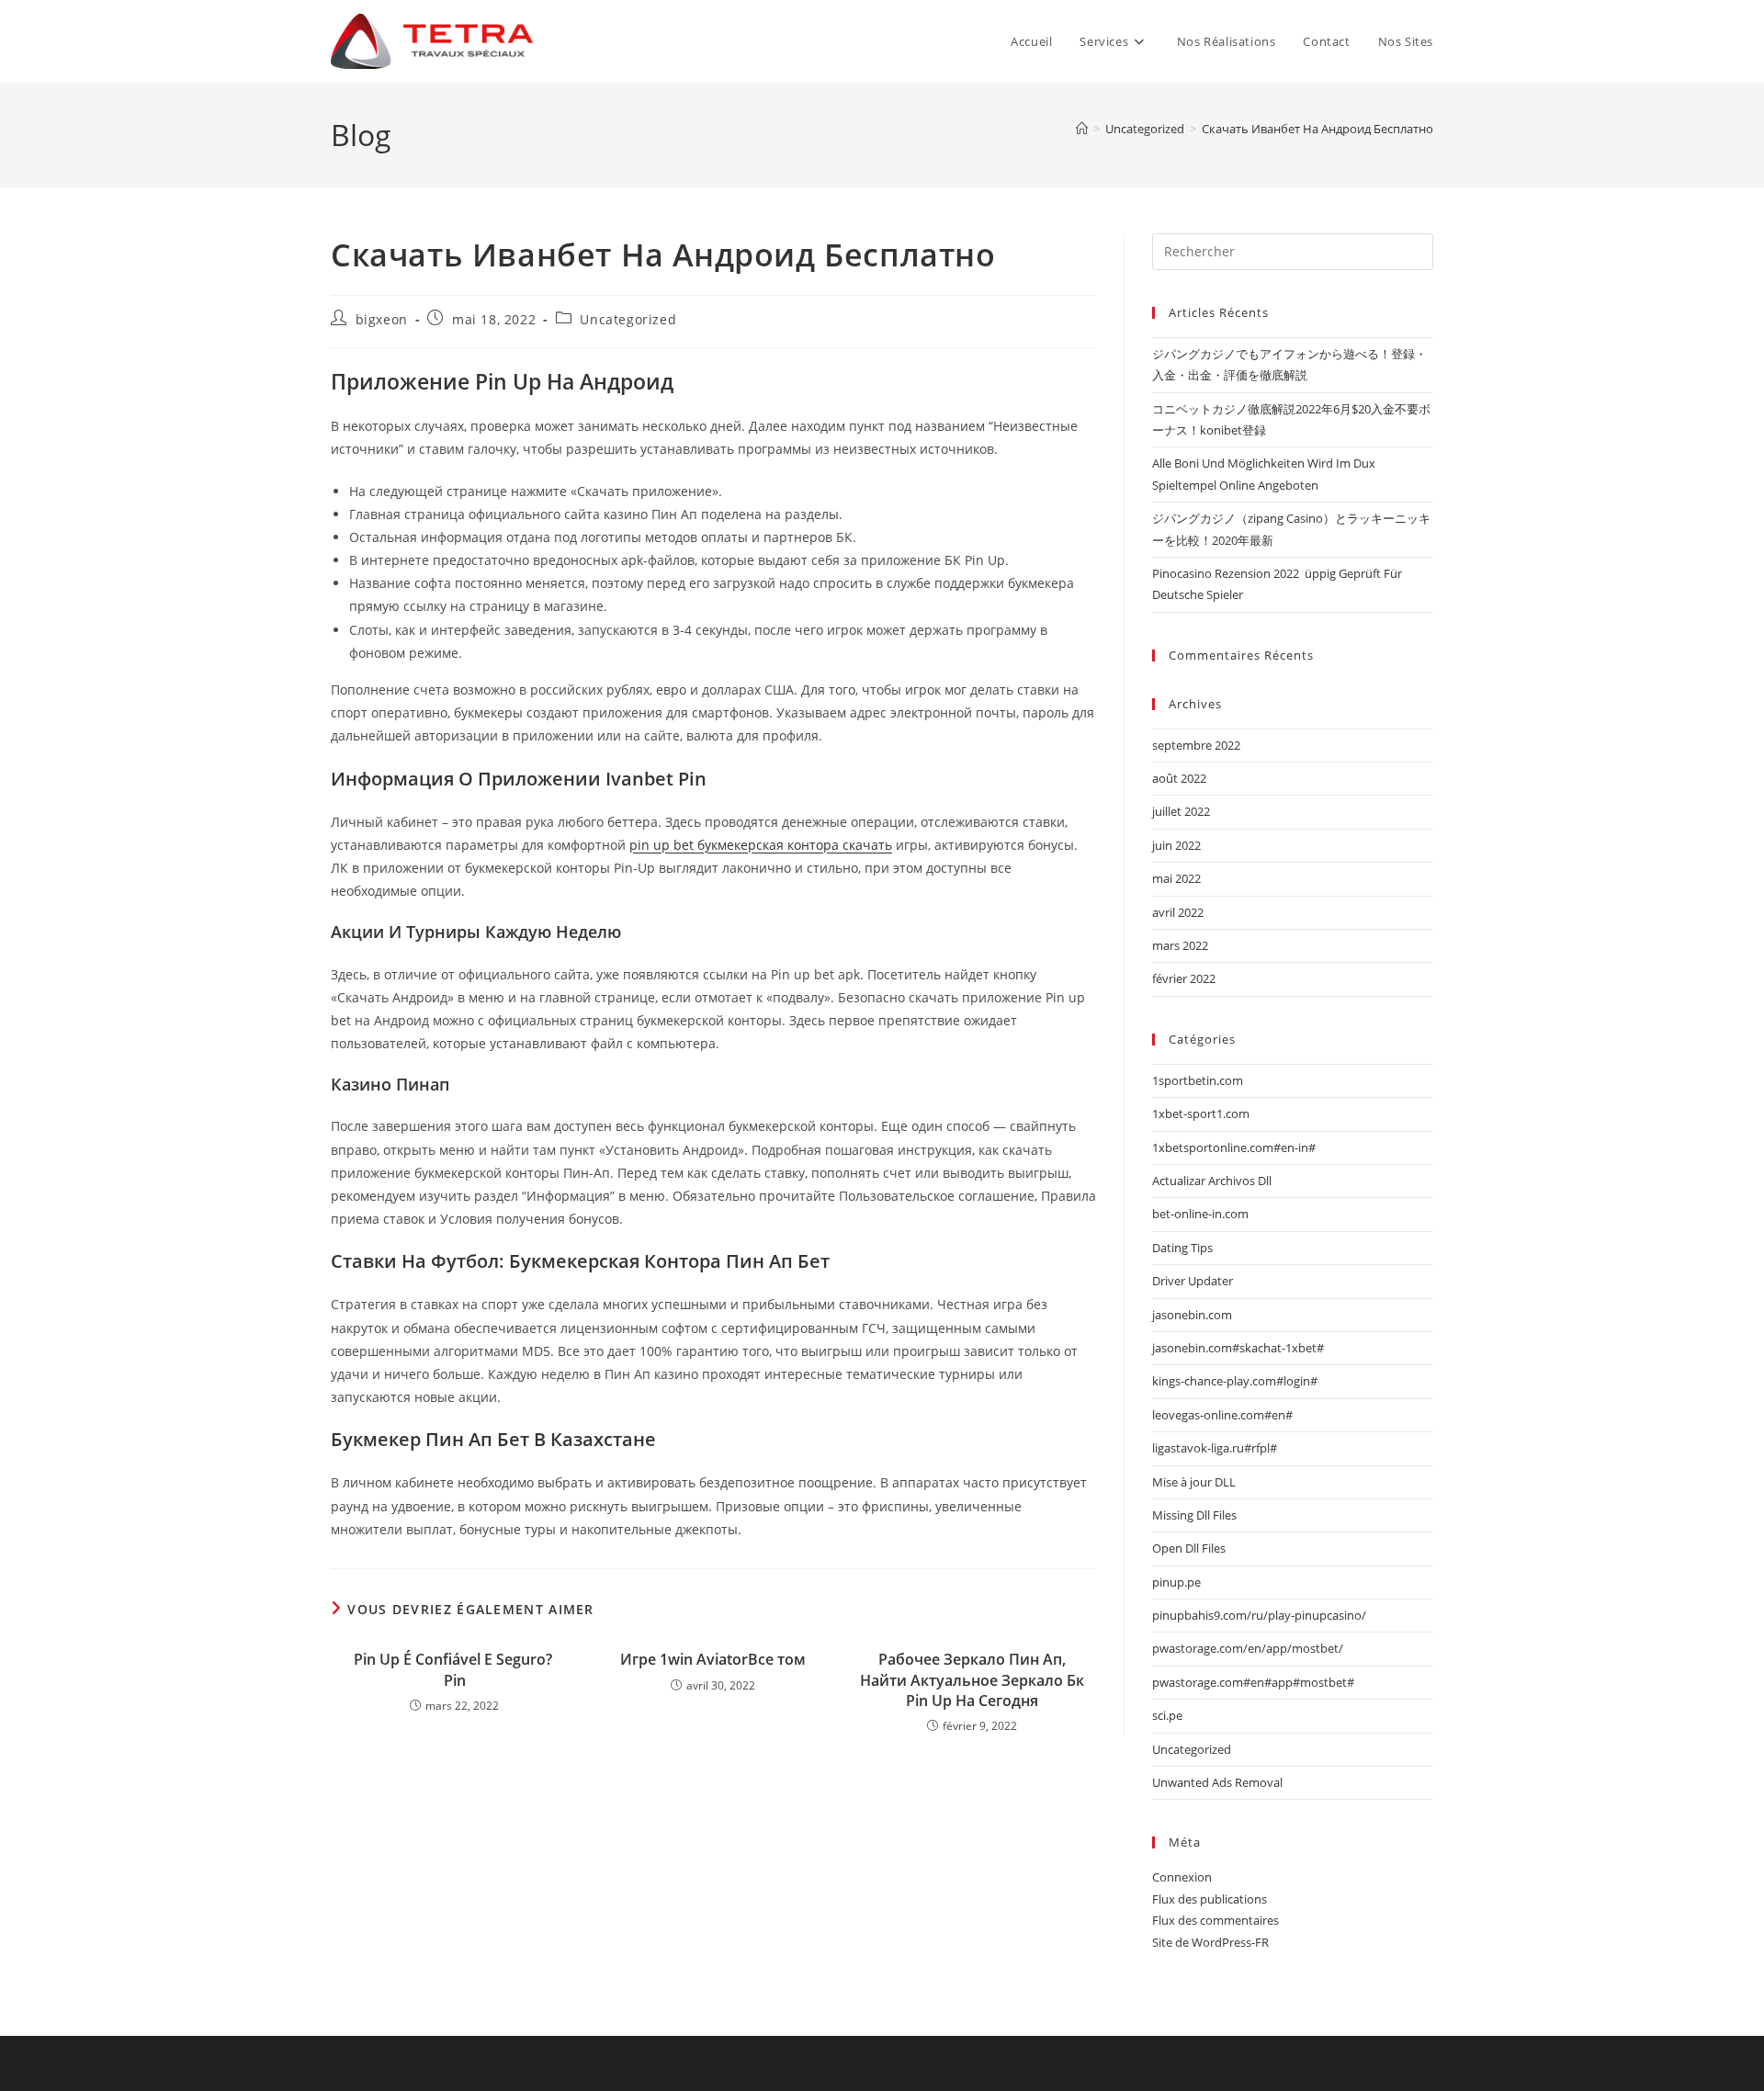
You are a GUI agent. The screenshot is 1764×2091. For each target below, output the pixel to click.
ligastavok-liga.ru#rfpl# (1215, 1448)
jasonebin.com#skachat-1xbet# (1238, 1348)
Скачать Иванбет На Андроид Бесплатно (1317, 129)
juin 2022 (1176, 845)
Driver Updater (1193, 1281)
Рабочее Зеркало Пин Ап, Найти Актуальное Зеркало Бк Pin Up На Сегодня (972, 1680)
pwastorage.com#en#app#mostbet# (1253, 1682)
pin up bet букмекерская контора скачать (761, 845)
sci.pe (1167, 1715)
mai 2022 (1176, 878)
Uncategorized (628, 319)
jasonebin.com (1192, 1315)
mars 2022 (1180, 945)
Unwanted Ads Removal (1217, 1782)
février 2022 (1184, 978)
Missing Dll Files (1194, 1515)
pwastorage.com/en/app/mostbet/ (1248, 1648)
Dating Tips (1182, 1248)
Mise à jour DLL (1194, 1482)
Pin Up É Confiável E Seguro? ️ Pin (455, 1669)
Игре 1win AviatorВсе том (713, 1659)
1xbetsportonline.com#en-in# (1234, 1147)
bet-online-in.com (1200, 1214)
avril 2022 (1178, 912)
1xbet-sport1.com (1201, 1113)
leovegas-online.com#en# (1222, 1415)
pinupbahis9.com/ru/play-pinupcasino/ (1259, 1615)
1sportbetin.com (1198, 1080)
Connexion (1182, 1877)
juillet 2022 (1181, 811)
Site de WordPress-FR (1210, 1942)
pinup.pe (1176, 1582)
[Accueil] (1082, 129)
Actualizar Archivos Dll (1212, 1181)
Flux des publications (1210, 1899)
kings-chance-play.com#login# (1235, 1381)
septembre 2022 (1196, 745)
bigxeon (382, 319)
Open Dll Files (1189, 1548)
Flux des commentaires (1216, 1920)
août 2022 (1179, 778)
